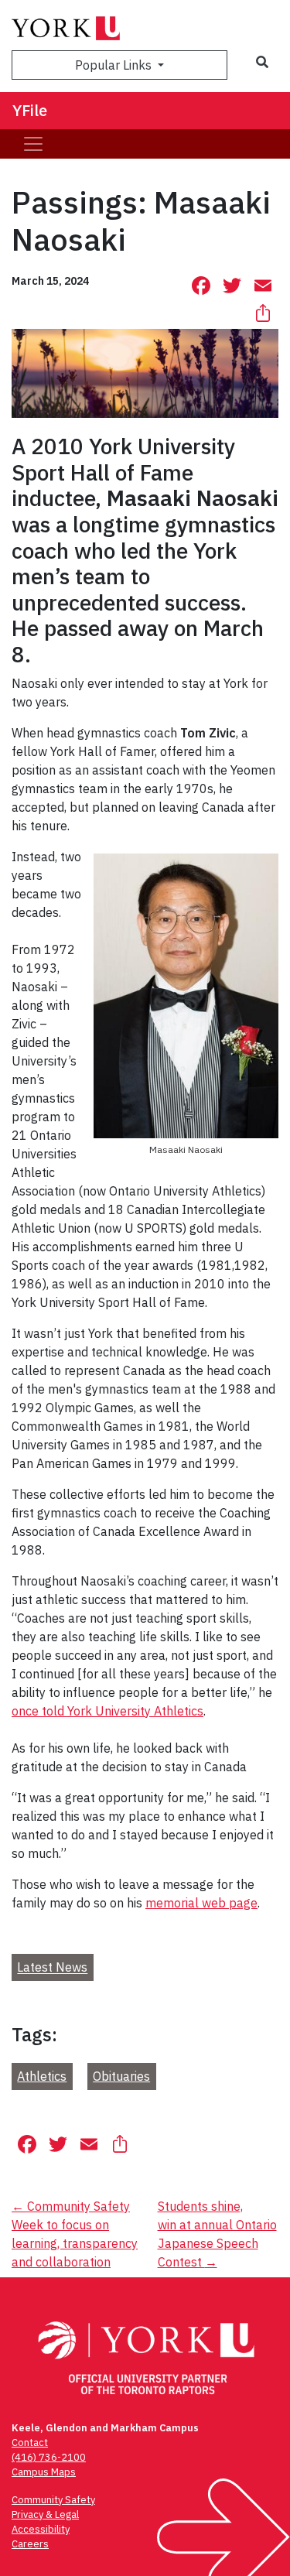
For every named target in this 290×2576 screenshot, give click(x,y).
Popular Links (115, 65)
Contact (30, 2443)
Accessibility (41, 2529)
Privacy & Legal (45, 2514)
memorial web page (201, 1903)
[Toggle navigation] (33, 144)
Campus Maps (44, 2472)
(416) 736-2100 (49, 2457)
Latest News (52, 1968)
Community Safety (53, 2500)
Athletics (42, 2076)
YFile (30, 110)
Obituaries (121, 2076)
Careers (30, 2544)
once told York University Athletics (107, 1711)
